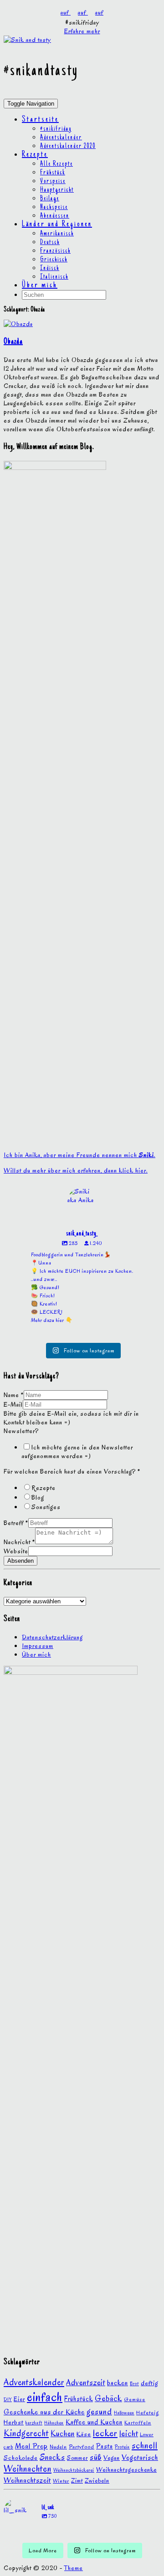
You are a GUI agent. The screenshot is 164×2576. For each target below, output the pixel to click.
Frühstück (53, 173)
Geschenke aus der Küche (44, 2412)
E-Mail (13, 1405)
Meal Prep (31, 2446)
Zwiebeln (97, 2481)
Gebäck (108, 2398)
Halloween (124, 2413)
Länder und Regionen (57, 224)
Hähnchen (54, 2423)
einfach (45, 2397)
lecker (105, 2433)
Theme (74, 2568)
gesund (99, 2411)
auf (66, 13)
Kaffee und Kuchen (94, 2422)
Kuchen (63, 2433)
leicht (129, 2433)
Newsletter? (21, 1431)
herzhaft (34, 2423)
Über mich (40, 286)
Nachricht (19, 1542)
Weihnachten (28, 2469)
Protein (122, 2447)
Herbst (14, 2422)
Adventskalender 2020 (68, 147)
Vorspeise (53, 182)
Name (14, 1395)
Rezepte (35, 155)
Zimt (77, 2481)
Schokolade (21, 2458)
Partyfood (82, 2446)
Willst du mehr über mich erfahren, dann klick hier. (76, 1171)
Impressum (38, 1646)
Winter (61, 2481)
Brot (134, 2384)
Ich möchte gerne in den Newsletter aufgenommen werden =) (77, 1452)
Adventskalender (61, 138)
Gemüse (135, 2399)
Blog (38, 1497)
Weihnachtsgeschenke (126, 2470)
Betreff (16, 1523)
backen (118, 2383)
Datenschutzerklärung (52, 1637)
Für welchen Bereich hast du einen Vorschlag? (72, 1472)
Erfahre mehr (82, 31)
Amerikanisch (57, 234)
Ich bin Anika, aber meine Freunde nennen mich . (79, 1155)
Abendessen (55, 216)
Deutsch (50, 243)
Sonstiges (46, 1507)
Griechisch (54, 260)
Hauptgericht (57, 190)
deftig (149, 2383)
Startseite (40, 120)
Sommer (77, 2458)
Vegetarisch (140, 2457)
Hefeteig (148, 2412)
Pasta (105, 2446)
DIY (8, 2400)
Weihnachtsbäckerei (74, 2470)
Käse (84, 2434)
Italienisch (54, 277)
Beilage (50, 199)
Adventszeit (86, 2382)
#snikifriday (56, 129)
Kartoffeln (138, 2423)
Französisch (55, 251)
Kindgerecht (26, 2433)
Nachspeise (54, 208)
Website (16, 1551)
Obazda (13, 342)
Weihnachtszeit (27, 2480)
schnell (145, 2446)
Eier (19, 2399)
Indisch (50, 269)
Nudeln (58, 2447)
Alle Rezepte (56, 164)
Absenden (20, 1561)
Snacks (52, 2457)
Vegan (112, 2458)
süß (96, 2457)
